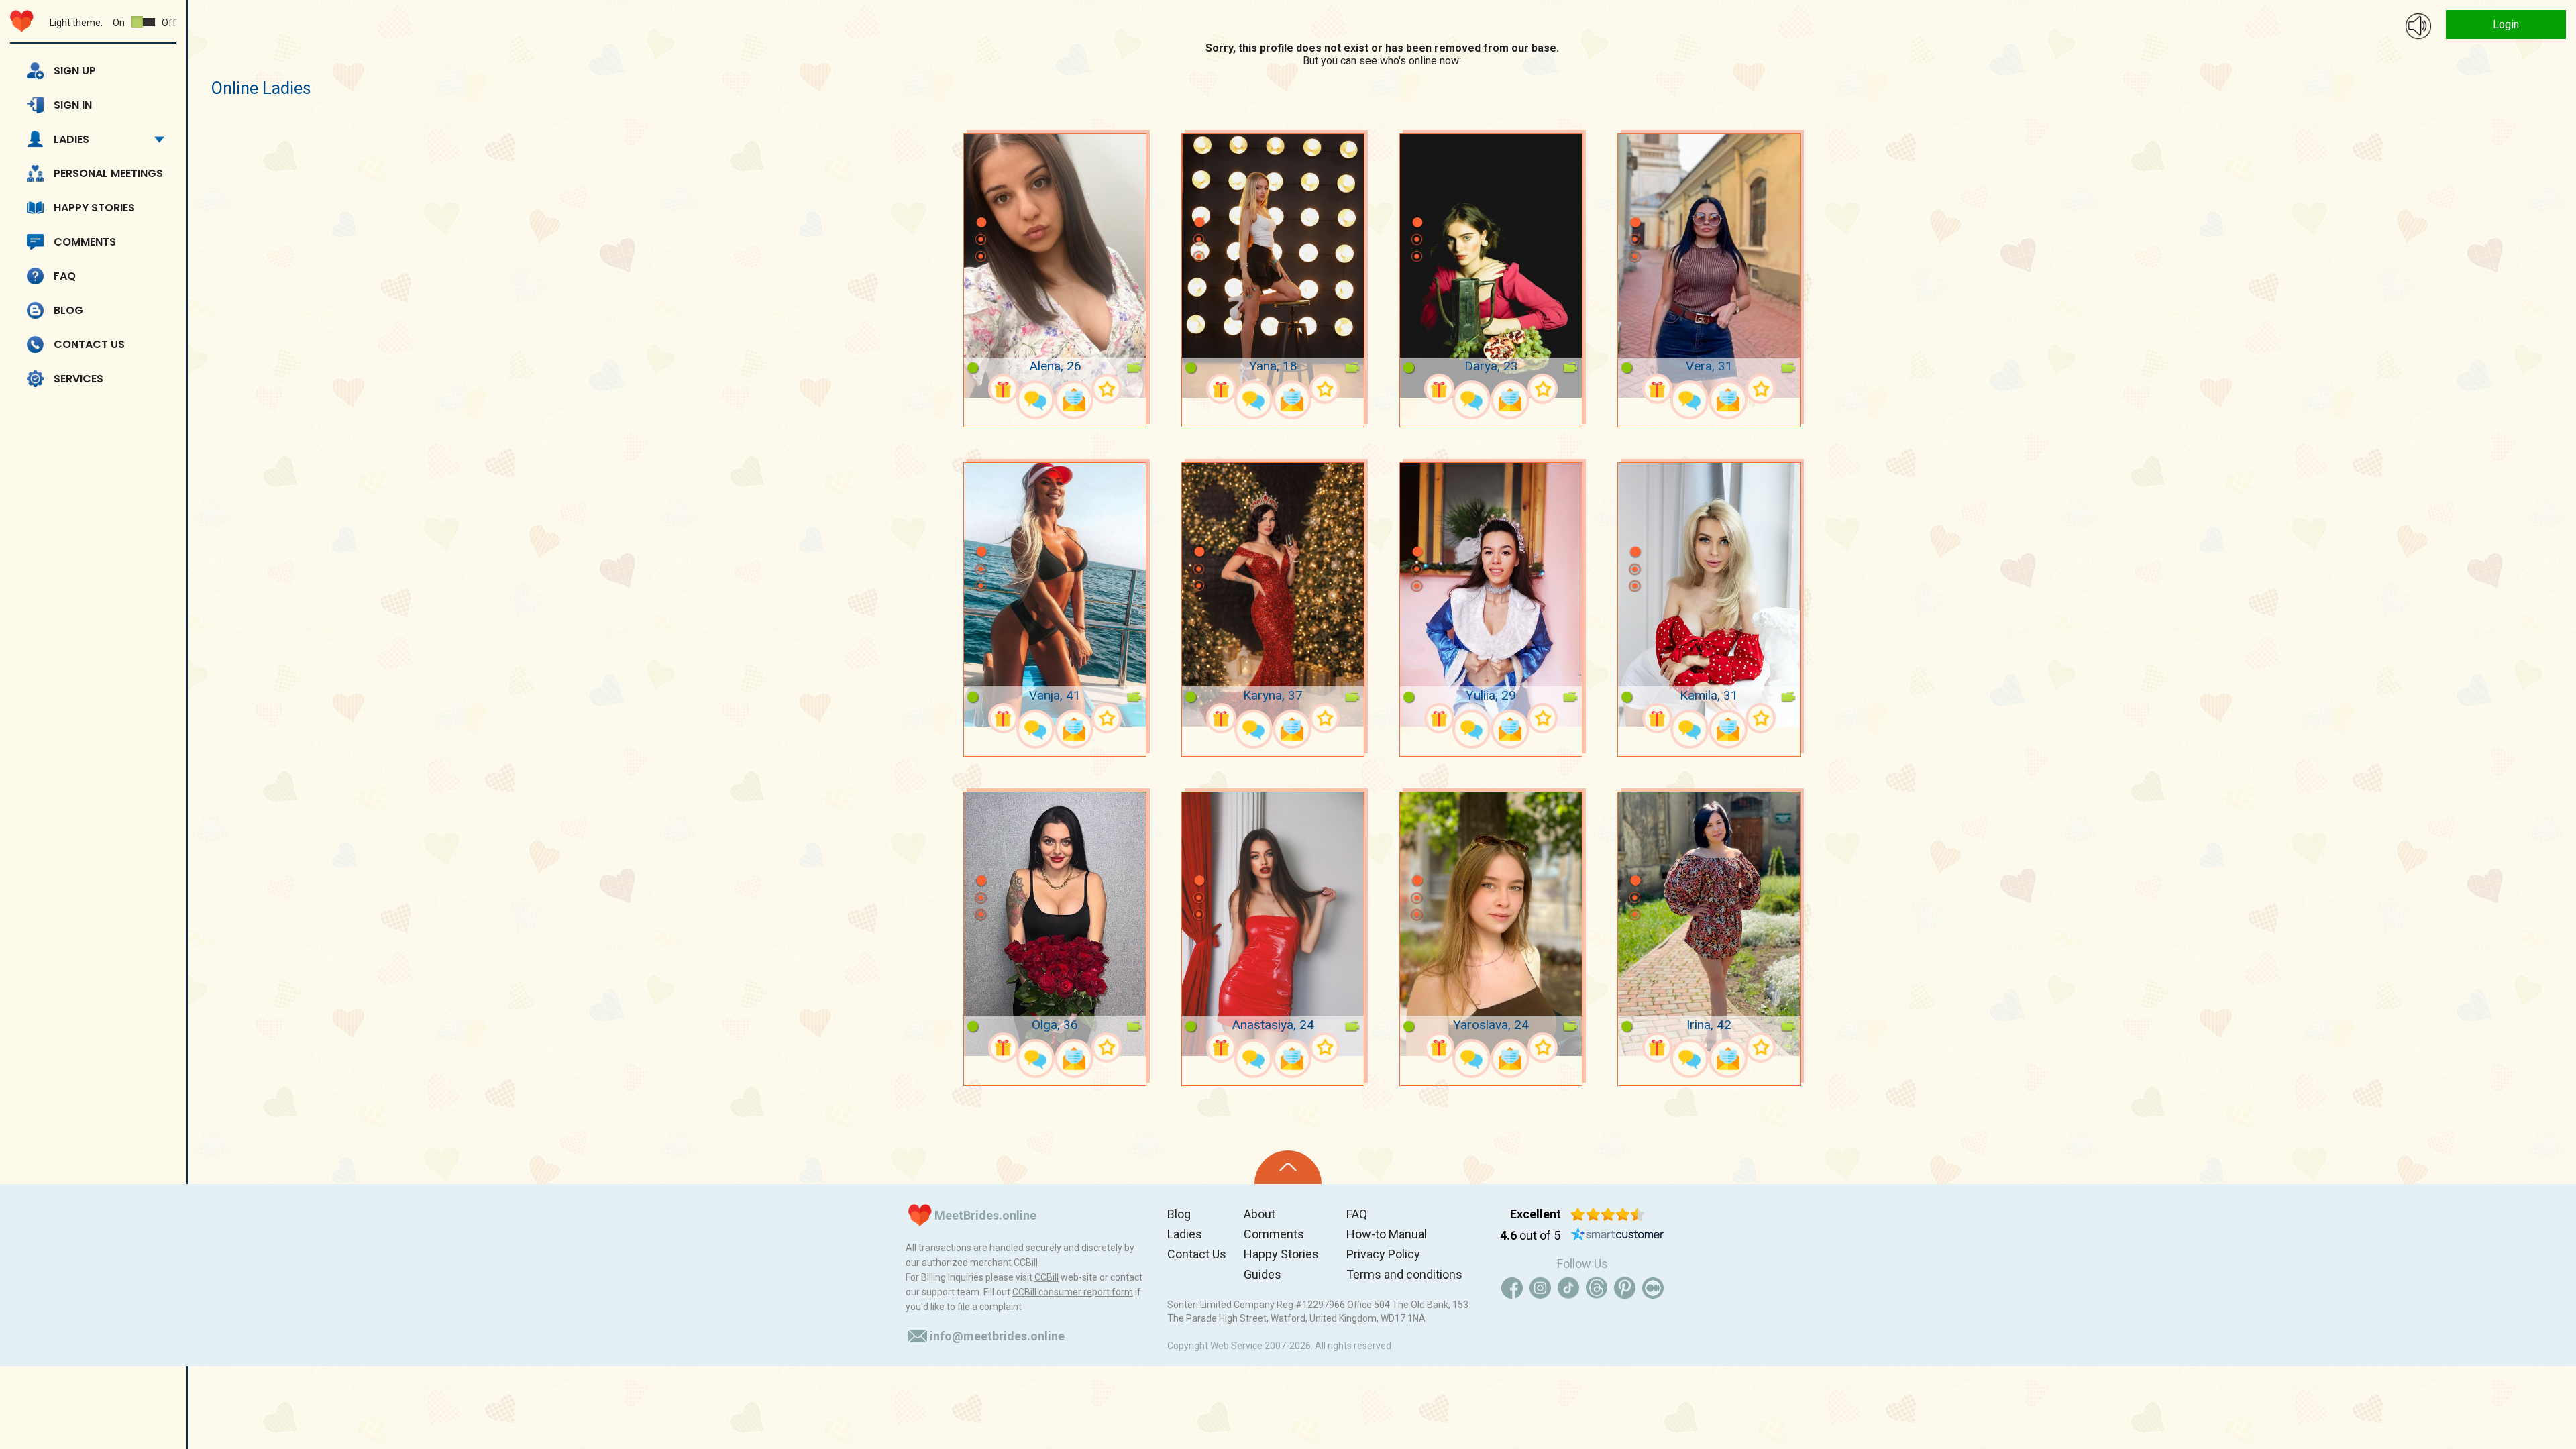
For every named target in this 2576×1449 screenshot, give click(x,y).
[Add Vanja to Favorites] (1107, 718)
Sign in (73, 105)
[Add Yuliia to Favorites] (1543, 718)
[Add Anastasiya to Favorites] (1325, 1048)
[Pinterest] (1625, 1288)
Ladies (71, 139)
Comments (85, 242)
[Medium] (1653, 1288)
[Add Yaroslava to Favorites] (1543, 1048)
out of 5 (1530, 1235)
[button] (981, 203)
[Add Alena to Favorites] (1107, 389)
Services (78, 379)
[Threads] (1597, 1288)
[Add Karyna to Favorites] (1325, 718)
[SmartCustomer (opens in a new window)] (1617, 1236)
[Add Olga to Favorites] (1107, 1048)
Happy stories (94, 208)
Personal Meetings (108, 173)
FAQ (65, 276)
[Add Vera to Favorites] (1761, 389)
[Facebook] (1512, 1288)
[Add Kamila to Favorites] (1761, 718)
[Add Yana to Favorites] (1325, 389)
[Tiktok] (1568, 1288)
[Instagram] (1540, 1288)
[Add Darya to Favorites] (1543, 389)
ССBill (1026, 1263)
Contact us (89, 344)
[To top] (1288, 1167)
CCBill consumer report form (1073, 1292)
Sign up (75, 71)
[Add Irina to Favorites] (1761, 1048)
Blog (68, 310)
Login (2506, 24)
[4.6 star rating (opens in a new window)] (1608, 1214)
